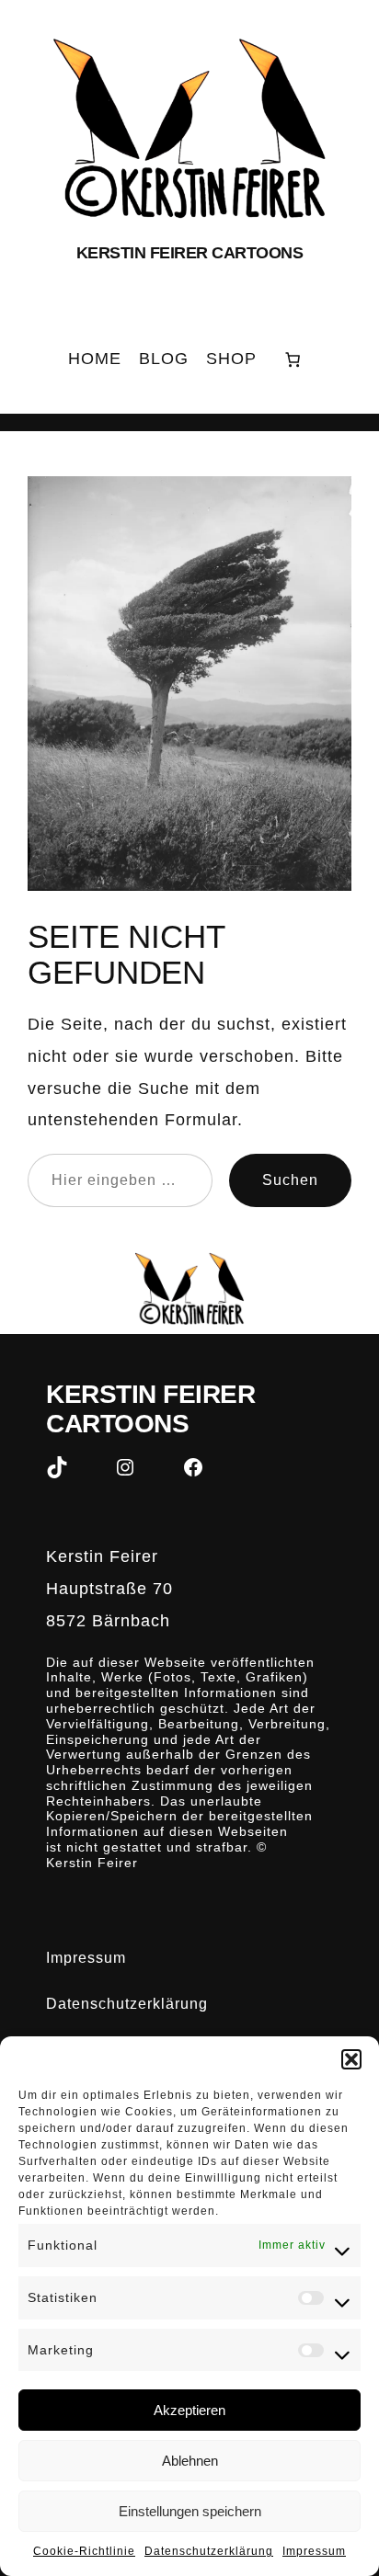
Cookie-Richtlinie (84, 2551)
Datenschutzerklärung (209, 2551)
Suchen (290, 1180)
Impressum (314, 2551)
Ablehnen (190, 2461)
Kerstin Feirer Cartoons (190, 252)
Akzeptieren (189, 2410)
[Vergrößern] (327, 500)
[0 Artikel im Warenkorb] (293, 359)
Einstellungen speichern (190, 2511)
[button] (351, 2059)
